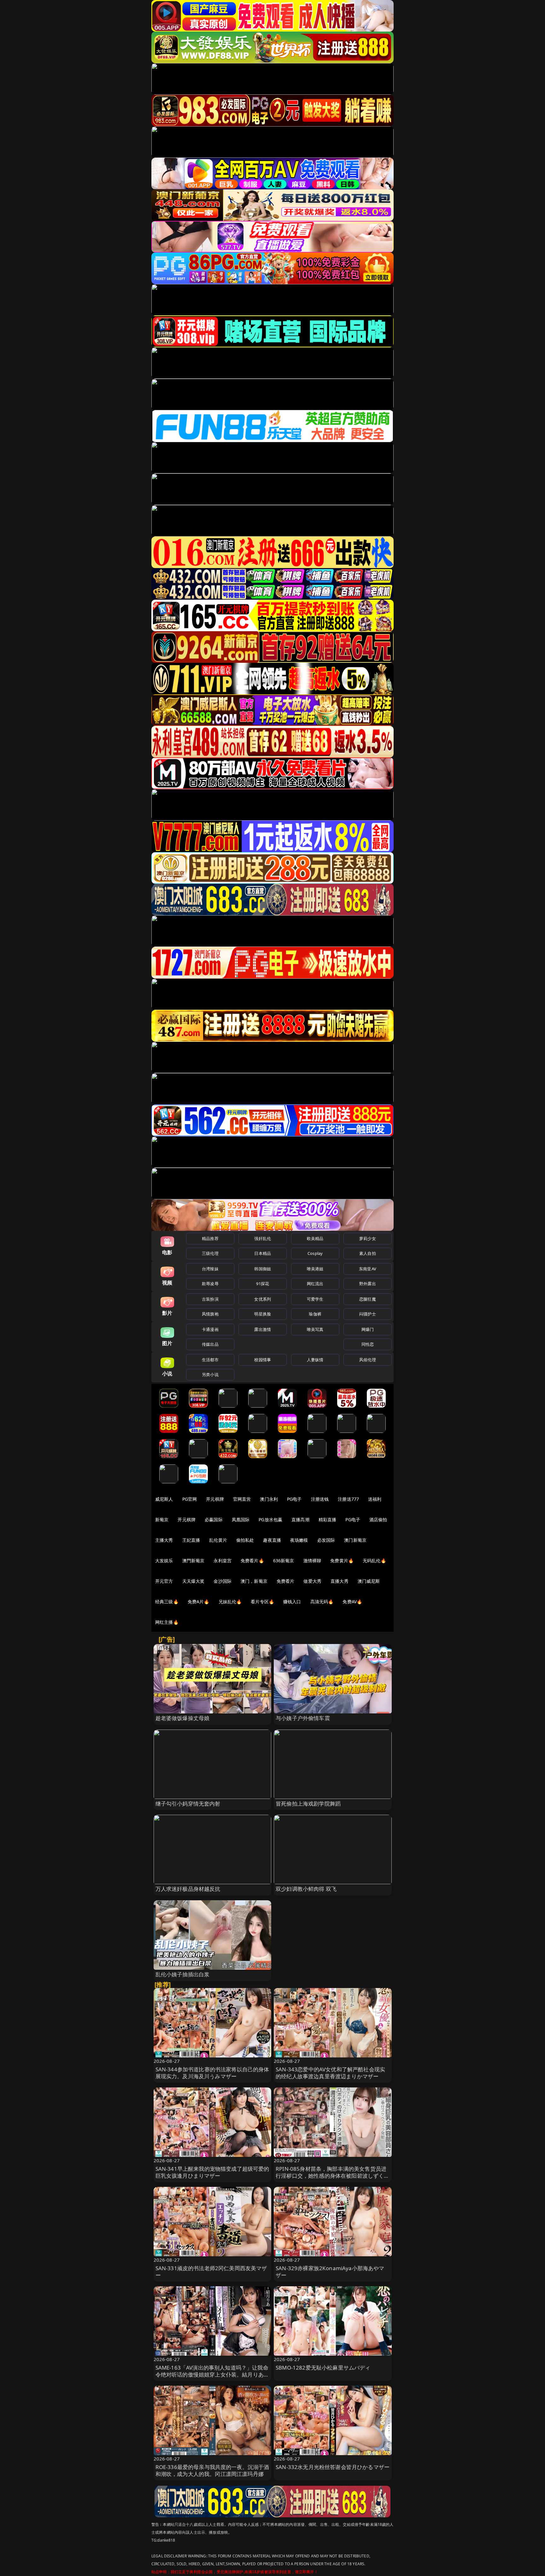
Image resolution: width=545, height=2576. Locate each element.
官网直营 (242, 1499)
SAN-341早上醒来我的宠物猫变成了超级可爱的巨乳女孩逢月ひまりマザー (212, 2172)
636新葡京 (284, 1561)
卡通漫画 (210, 1329)
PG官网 (190, 1499)
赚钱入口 (292, 1602)
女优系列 (263, 1299)
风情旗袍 (210, 1314)
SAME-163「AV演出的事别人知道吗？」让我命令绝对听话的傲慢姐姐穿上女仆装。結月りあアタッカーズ (212, 2374)
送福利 (375, 1499)
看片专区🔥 (262, 1602)
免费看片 (286, 1581)
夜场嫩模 (299, 1540)
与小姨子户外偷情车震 (303, 1718)
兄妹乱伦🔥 (230, 1602)
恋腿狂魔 (368, 1299)
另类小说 (210, 1374)
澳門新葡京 (193, 1561)
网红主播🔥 (167, 1622)
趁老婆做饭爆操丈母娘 (183, 1718)
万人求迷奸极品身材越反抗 (188, 1889)
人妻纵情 (315, 1360)
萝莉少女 (368, 1238)
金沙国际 (223, 1581)
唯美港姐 (315, 1269)
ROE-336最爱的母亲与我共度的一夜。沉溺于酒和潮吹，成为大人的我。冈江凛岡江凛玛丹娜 (212, 2470)
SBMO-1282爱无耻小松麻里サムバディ (323, 2368)
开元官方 (164, 1581)
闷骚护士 (368, 1314)
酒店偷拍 (378, 1519)
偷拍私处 (245, 1540)
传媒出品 (210, 1344)
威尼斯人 (164, 1499)
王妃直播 (191, 1540)
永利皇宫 (223, 1561)
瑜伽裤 (315, 1314)
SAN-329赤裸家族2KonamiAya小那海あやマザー (330, 2272)
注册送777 (348, 1499)
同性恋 (368, 1344)
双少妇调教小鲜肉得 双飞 (306, 1889)
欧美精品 (315, 1238)
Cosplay (315, 1253)
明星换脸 (263, 1314)
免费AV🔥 (352, 1602)
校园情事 (263, 1360)
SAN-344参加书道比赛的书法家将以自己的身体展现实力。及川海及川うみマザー (212, 2073)
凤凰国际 (241, 1519)
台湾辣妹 (210, 1269)
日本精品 (263, 1253)
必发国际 (326, 1540)
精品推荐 (210, 1238)
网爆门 (368, 1329)
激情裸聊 (312, 1561)
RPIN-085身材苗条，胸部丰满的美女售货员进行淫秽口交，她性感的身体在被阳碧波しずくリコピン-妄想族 (333, 2176)
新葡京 (162, 1519)
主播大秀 (164, 1540)
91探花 (263, 1284)
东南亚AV (368, 1269)
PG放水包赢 (270, 1519)
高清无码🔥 (322, 1602)
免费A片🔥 (199, 1602)
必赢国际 (214, 1519)
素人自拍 (368, 1253)
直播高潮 (300, 1519)
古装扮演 (210, 1299)
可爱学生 (315, 1299)
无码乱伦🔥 (374, 1561)
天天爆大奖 (193, 1581)
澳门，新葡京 (254, 1581)
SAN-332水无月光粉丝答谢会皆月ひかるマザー (333, 2467)
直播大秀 (340, 1581)
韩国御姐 (263, 1269)
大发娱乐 (164, 1561)
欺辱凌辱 (210, 1284)
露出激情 (263, 1329)
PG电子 (294, 1499)
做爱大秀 (312, 1581)
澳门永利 (269, 1499)
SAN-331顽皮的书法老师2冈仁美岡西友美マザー (211, 2272)
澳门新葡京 (355, 1540)
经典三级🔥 (167, 1602)
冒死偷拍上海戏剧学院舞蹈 (308, 1804)
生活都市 (210, 1360)
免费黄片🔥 (342, 1561)
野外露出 (368, 1284)
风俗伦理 (368, 1360)
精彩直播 (328, 1519)
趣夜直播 (272, 1540)
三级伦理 (210, 1253)
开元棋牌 (215, 1499)
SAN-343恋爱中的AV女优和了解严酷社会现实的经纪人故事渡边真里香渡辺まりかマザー (330, 2073)
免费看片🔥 (252, 1561)
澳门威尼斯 (369, 1581)
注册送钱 (320, 1499)
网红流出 (315, 1284)
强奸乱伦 (263, 1238)
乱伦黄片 (218, 1540)
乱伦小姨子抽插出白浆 (183, 1974)
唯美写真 (315, 1329)
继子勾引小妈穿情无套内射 (188, 1804)
